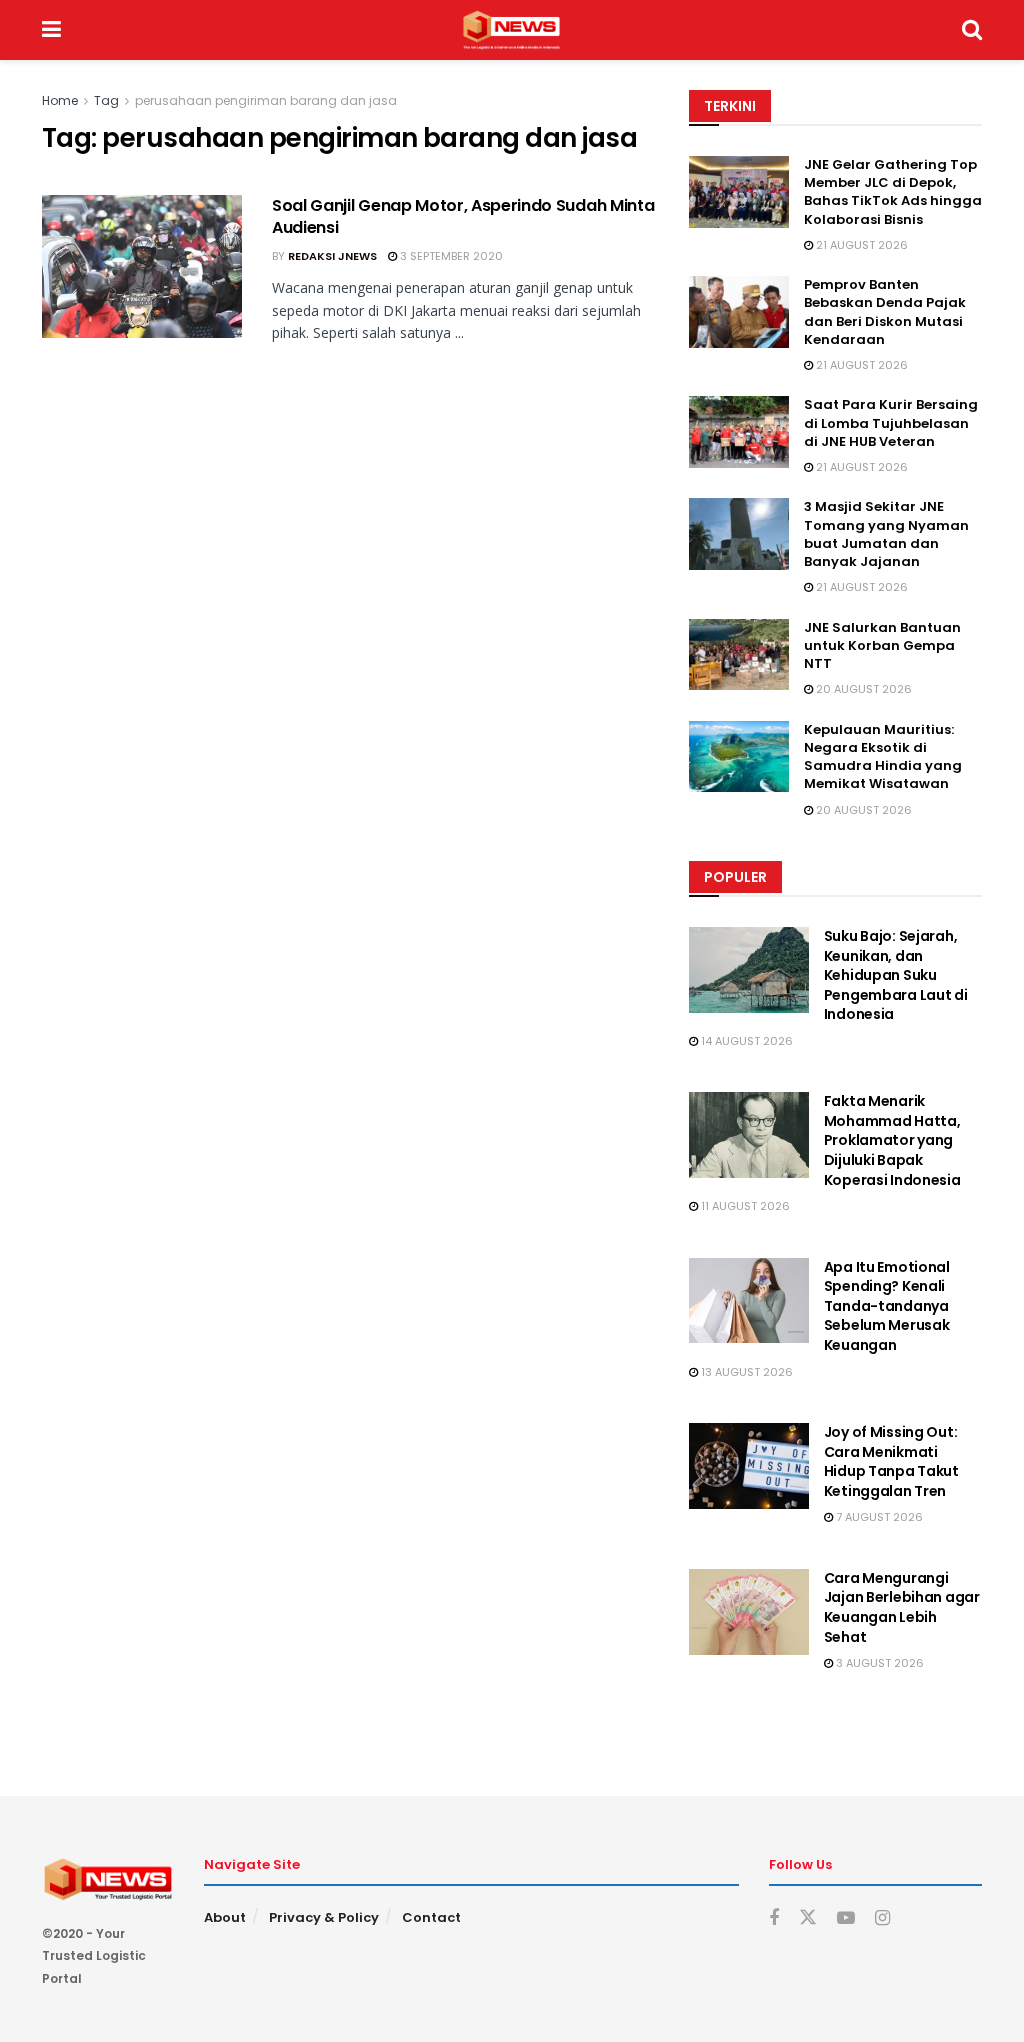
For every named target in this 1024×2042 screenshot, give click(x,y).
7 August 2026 (878, 1517)
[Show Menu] (51, 30)
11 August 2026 (744, 1206)
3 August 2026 (878, 1663)
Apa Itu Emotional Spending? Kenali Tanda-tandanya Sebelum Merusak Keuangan (887, 1306)
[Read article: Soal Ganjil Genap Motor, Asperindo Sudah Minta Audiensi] (142, 266)
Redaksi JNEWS (332, 256)
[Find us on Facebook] (774, 1918)
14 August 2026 (745, 1041)
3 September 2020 (450, 256)
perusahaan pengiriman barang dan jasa (266, 100)
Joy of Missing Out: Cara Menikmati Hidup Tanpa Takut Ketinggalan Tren (891, 1461)
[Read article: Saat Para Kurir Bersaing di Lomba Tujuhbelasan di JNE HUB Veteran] (739, 432)
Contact (431, 1917)
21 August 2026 (860, 245)
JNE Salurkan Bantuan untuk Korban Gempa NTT (882, 645)
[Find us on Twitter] (808, 1918)
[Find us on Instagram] (882, 1918)
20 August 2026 (862, 689)
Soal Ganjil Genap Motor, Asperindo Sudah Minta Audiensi (463, 216)
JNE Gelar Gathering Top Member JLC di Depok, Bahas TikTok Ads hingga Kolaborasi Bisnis (893, 192)
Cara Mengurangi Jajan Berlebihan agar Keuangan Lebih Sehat (902, 1607)
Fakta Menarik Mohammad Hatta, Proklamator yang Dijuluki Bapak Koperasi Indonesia (892, 1140)
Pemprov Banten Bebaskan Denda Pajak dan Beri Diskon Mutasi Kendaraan (885, 312)
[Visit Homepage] (511, 30)
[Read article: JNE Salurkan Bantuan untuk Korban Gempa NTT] (739, 655)
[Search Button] (972, 30)
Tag (106, 100)
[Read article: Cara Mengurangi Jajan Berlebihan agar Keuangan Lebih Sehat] (749, 1612)
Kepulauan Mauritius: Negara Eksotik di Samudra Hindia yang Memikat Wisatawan (883, 757)
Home (60, 100)
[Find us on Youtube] (846, 1918)
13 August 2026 (745, 1372)
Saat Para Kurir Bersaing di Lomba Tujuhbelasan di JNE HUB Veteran (891, 422)
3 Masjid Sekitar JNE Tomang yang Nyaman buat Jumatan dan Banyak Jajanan (886, 534)
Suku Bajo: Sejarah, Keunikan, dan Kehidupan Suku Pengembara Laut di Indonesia (896, 975)
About (225, 1917)
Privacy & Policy (324, 1917)
